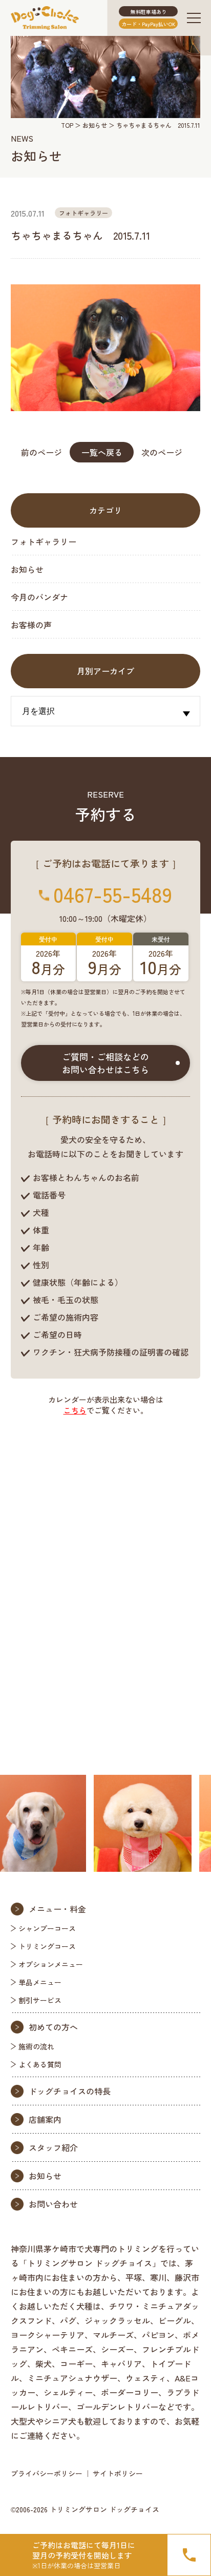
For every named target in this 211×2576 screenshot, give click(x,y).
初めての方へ (53, 2027)
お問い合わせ (53, 2204)
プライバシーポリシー (47, 2473)
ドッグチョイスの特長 (70, 2091)
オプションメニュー (51, 1964)
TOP (67, 125)
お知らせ (95, 125)
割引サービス (40, 2000)
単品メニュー (40, 1982)
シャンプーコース (47, 1928)
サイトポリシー (118, 2473)
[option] (116, 1823)
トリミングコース (47, 1946)
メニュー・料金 (57, 1909)
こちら (75, 1410)
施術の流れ (36, 2046)
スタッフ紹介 (53, 2147)
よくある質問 (40, 2064)
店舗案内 (45, 2119)
